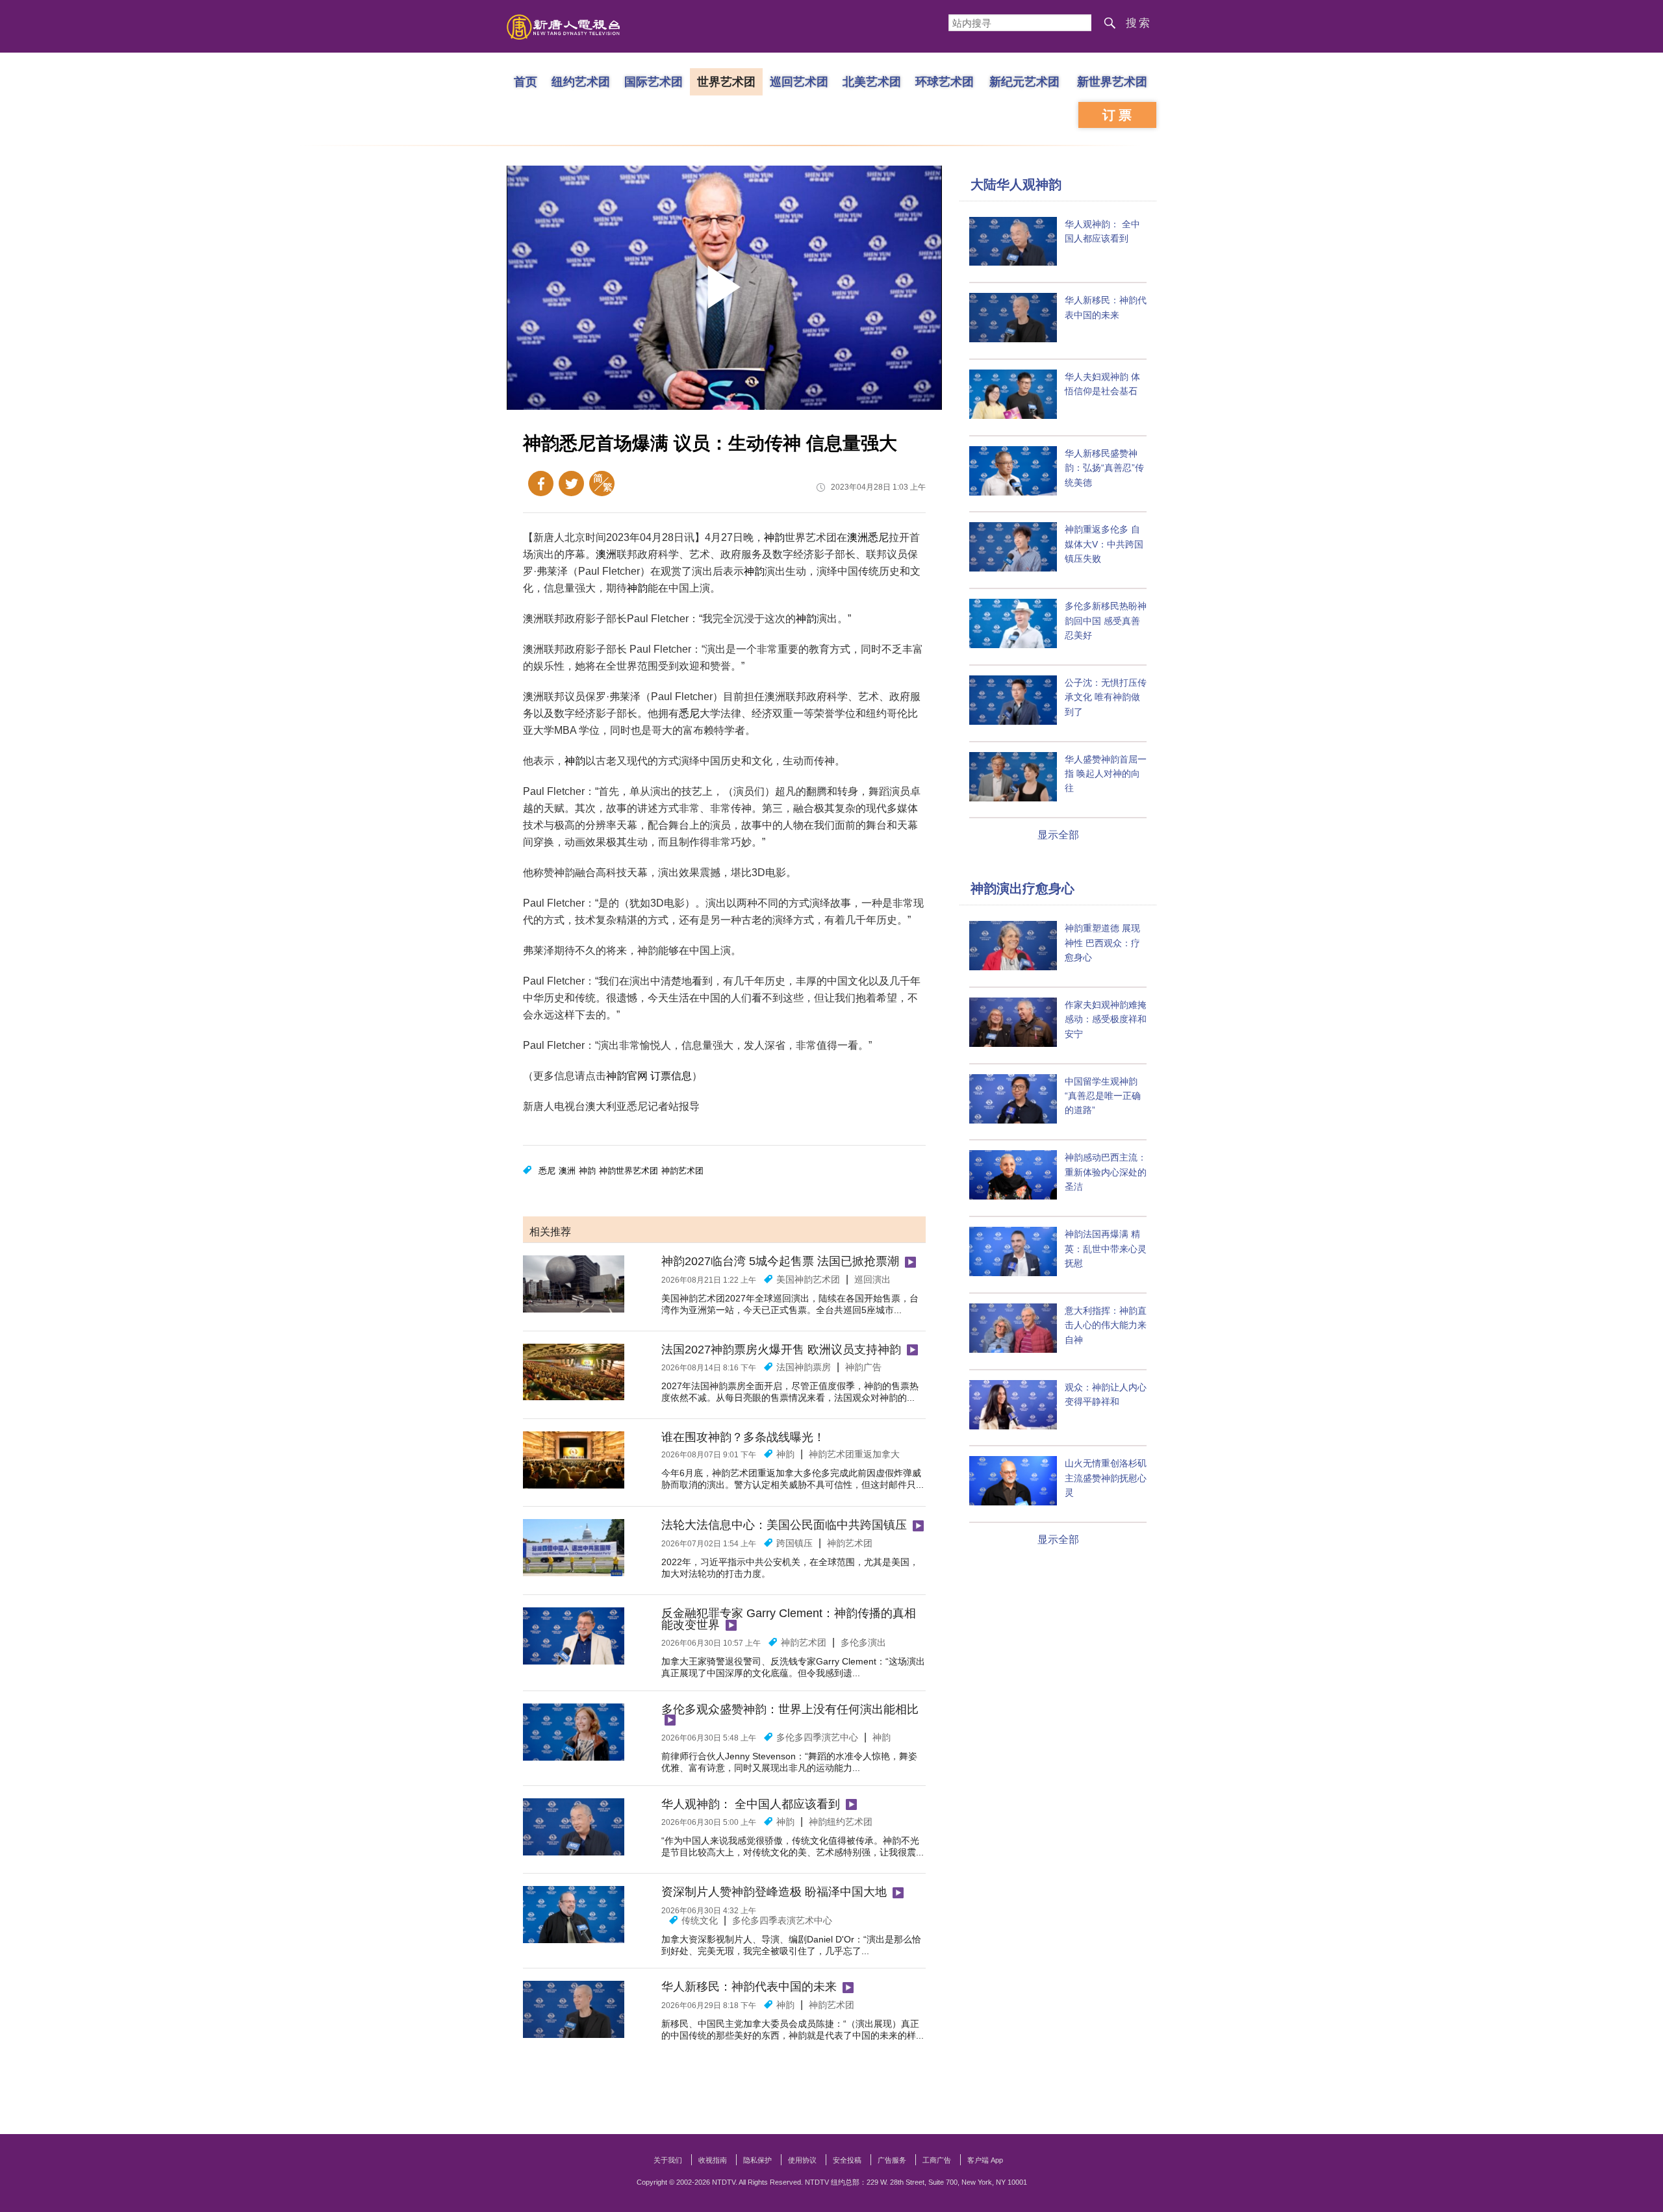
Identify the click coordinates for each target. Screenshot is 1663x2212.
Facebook (541, 484)
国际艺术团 (654, 81)
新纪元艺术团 (1024, 81)
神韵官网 (627, 1076)
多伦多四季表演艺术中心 (782, 1920)
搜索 (1139, 23)
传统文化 (700, 1920)
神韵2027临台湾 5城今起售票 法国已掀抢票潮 (780, 1261)
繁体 (602, 484)
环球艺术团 (945, 81)
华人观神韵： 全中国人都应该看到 (751, 1804)
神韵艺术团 (682, 1171)
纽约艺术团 (581, 81)
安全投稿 (847, 2160)
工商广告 (937, 2160)
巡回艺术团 (799, 81)
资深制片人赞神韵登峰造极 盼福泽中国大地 (774, 1892)
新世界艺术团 (1112, 81)
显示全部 (1058, 835)
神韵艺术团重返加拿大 (854, 1454)
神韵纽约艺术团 (841, 1822)
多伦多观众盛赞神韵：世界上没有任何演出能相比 (790, 1709)
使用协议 (802, 2160)
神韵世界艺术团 (628, 1171)
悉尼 (878, 537)
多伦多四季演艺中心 (817, 1737)
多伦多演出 (863, 1642)
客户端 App (985, 2160)
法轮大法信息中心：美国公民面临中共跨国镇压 (784, 1525)
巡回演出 (872, 1279)
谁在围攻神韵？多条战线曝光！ (743, 1437)
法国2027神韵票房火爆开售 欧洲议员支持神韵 (781, 1350)
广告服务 (892, 2160)
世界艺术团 (726, 81)
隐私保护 (757, 2160)
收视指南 (713, 2160)
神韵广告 (863, 1367)
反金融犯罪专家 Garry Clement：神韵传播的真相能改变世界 (789, 1619)
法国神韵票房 (804, 1367)
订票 (1119, 115)
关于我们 (668, 2160)
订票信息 (671, 1076)
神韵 (774, 537)
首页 (526, 81)
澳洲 (857, 537)
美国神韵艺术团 (808, 1279)
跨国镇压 (794, 1543)
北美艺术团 (872, 81)
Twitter (571, 484)
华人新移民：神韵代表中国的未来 (749, 1987)
